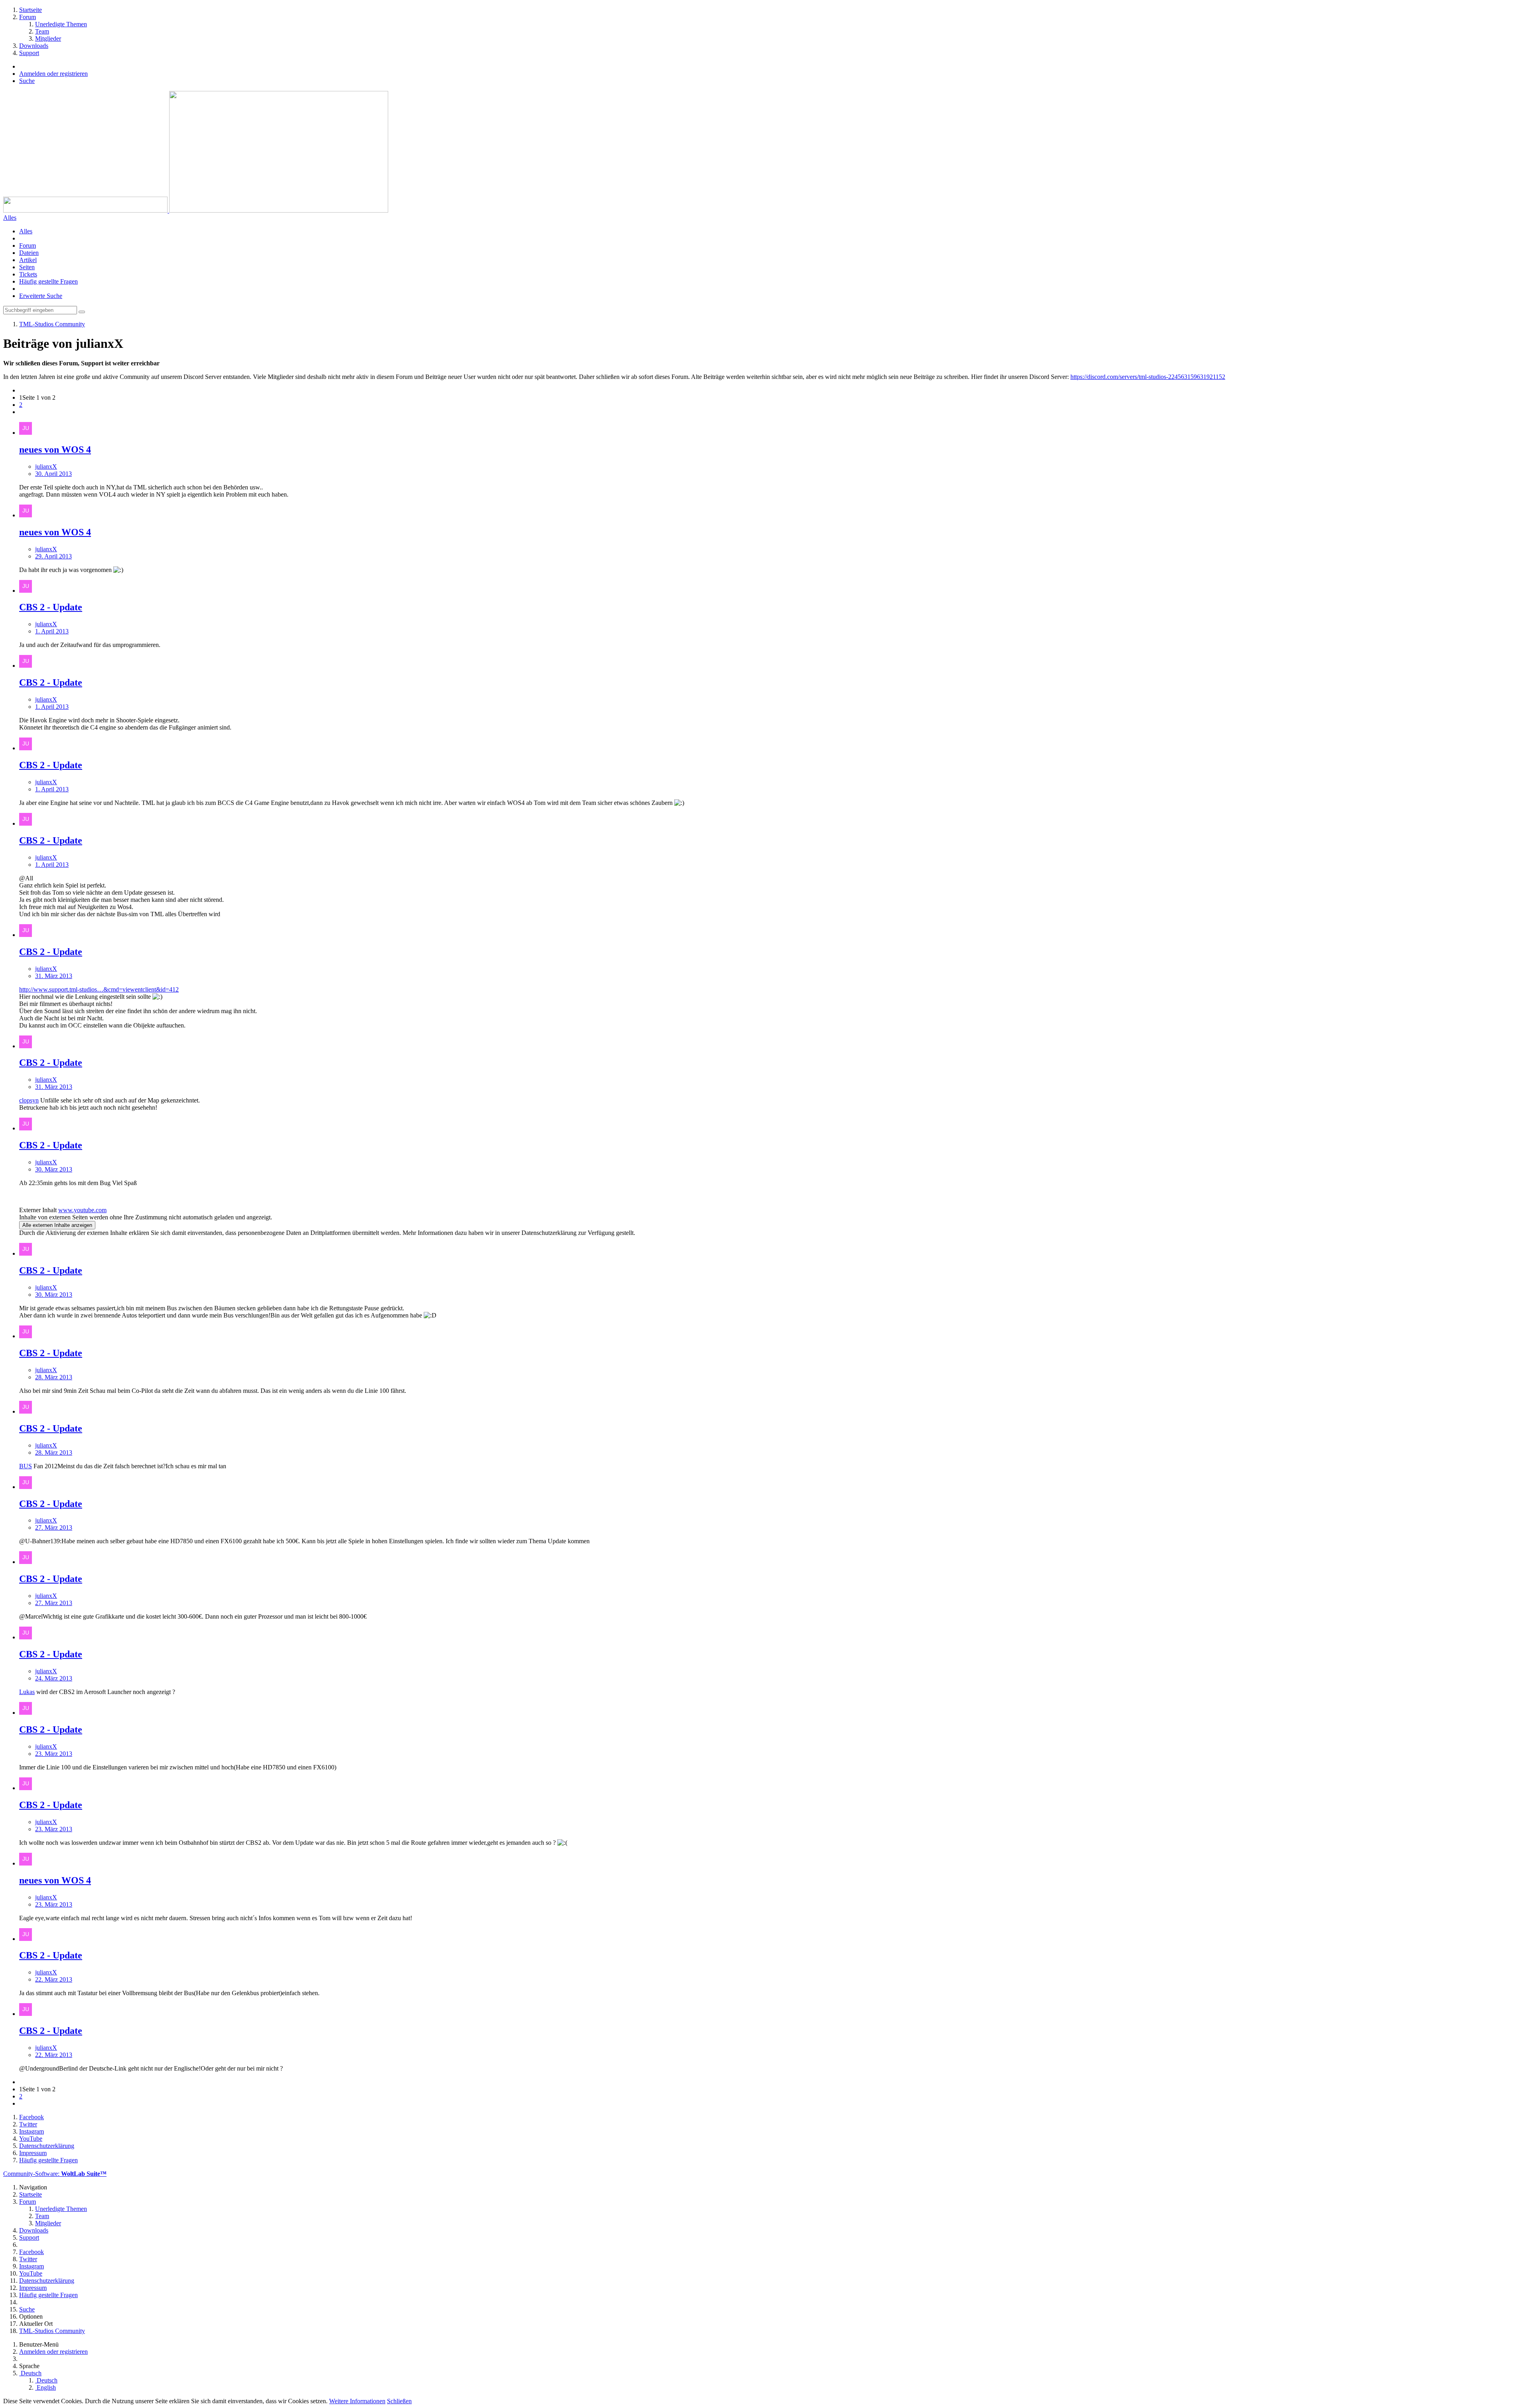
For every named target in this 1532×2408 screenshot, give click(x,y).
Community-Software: (55, 2174)
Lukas (27, 1692)
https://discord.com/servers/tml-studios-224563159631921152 (1148, 377)
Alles (26, 231)
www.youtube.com (82, 1210)
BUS (26, 1466)
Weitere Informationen (357, 2401)
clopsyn (29, 1100)
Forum (28, 246)
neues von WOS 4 (55, 450)
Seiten (27, 267)
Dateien (29, 253)
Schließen (399, 2401)
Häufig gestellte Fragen (48, 281)
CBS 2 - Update (51, 607)
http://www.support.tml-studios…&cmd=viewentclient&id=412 (99, 989)
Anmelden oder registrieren (53, 74)
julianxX (46, 466)
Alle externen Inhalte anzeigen (57, 1225)
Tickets (28, 274)
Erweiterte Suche (41, 296)
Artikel (28, 260)
